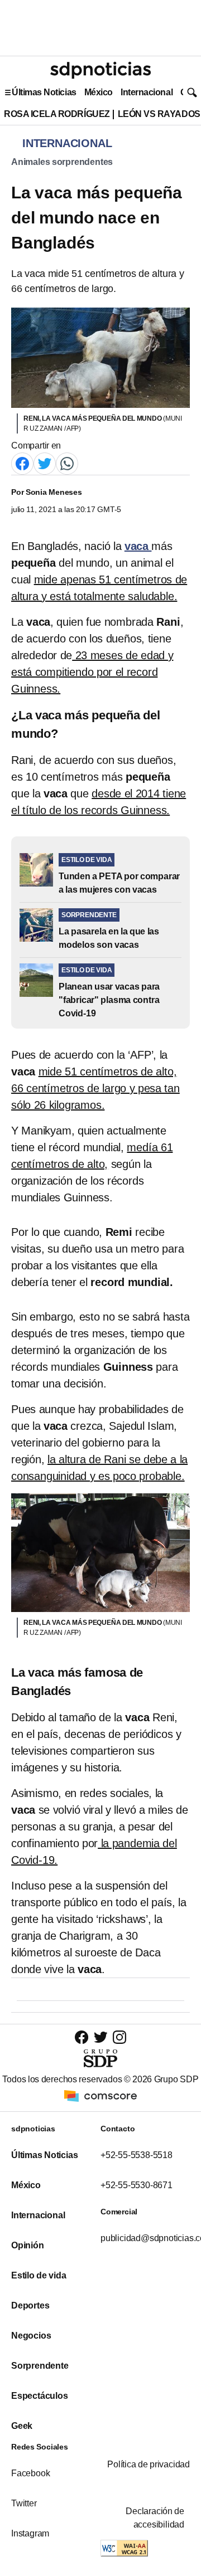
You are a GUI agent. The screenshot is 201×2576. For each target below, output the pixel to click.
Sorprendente (40, 2366)
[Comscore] (100, 2095)
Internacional (147, 92)
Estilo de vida (39, 2275)
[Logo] (100, 70)
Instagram (30, 2533)
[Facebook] (22, 463)
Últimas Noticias (44, 92)
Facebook (30, 2473)
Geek (22, 2426)
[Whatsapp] (67, 463)
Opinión (28, 2245)
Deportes (30, 2305)
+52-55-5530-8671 (137, 2185)
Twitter (24, 2503)
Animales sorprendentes (62, 162)
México (99, 92)
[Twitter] (45, 463)
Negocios (31, 2336)
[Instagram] (119, 2037)
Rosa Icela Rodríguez (57, 114)
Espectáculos (40, 2396)
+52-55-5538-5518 (137, 2155)
